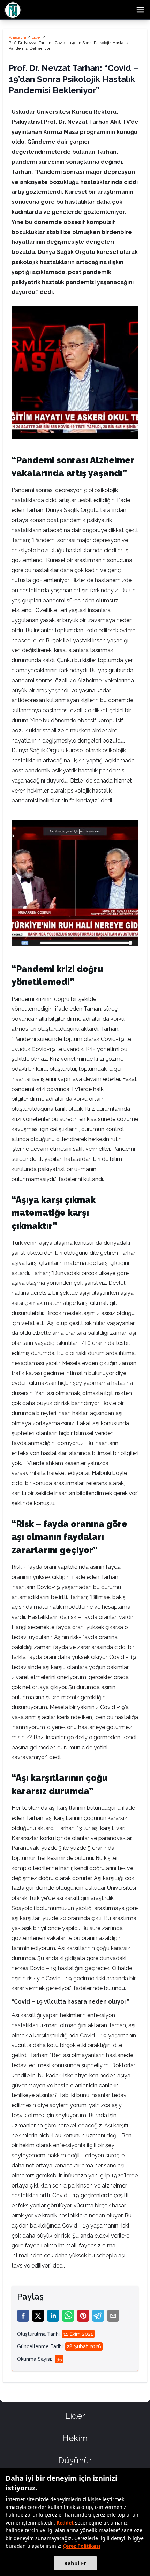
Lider (36, 37)
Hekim (75, 2438)
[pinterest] (83, 2316)
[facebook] (23, 2316)
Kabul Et (75, 2563)
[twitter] (38, 2316)
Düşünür (75, 2460)
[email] (113, 2316)
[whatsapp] (68, 2316)
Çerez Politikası (81, 2546)
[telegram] (98, 2316)
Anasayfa (17, 37)
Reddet (65, 2523)
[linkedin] (53, 2316)
